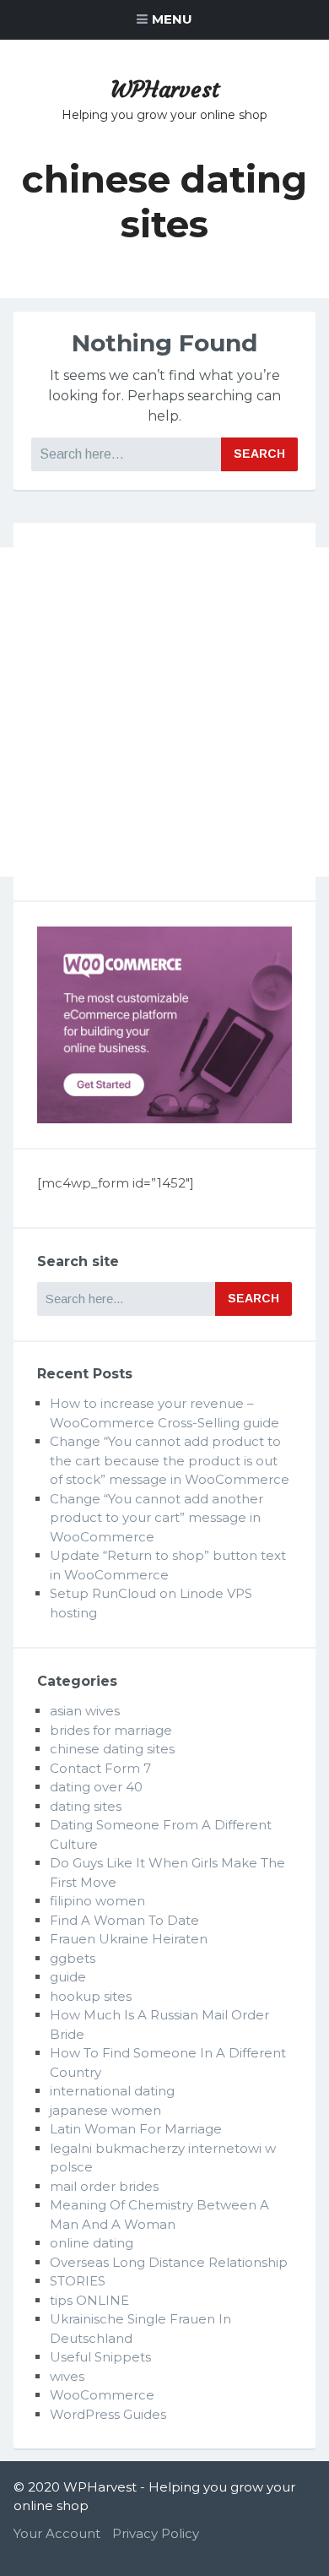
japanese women (105, 2110)
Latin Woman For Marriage (136, 2129)
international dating (112, 2091)
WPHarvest (165, 90)
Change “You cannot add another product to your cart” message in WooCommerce (156, 1518)
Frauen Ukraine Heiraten (129, 1939)
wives (67, 2376)
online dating (92, 2243)
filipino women (97, 1901)
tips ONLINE (89, 2300)
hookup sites (91, 1996)
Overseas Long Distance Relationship (169, 2262)
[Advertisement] (164, 712)
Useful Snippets (100, 2357)
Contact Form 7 (100, 1768)
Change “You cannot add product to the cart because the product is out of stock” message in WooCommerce (170, 1460)
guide (68, 1977)
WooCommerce (102, 2395)
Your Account (57, 2533)
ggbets (73, 1958)
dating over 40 (96, 1787)
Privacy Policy (156, 2533)
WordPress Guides (108, 2414)
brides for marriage (111, 1730)
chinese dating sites (112, 1749)
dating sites (86, 1806)
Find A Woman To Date (124, 1920)
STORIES (78, 2281)
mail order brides (104, 2186)
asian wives (85, 1711)
